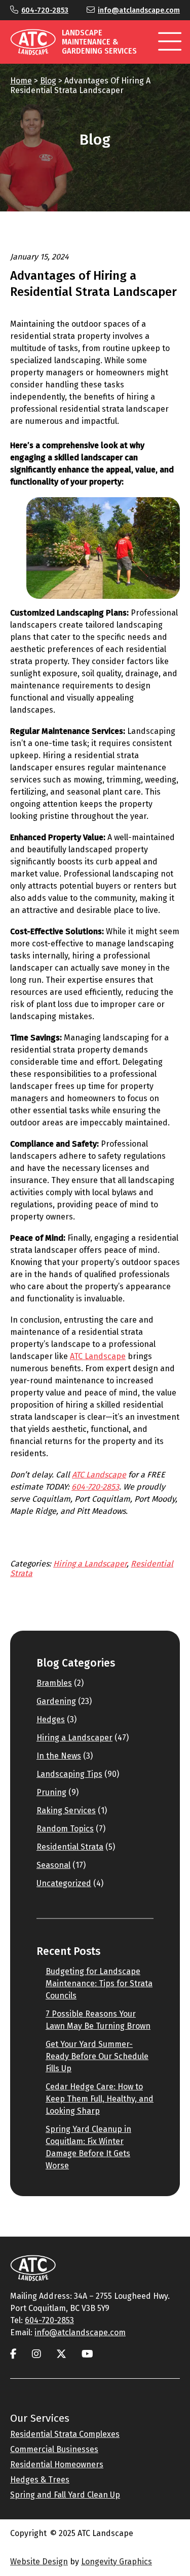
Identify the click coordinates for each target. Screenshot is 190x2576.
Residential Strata (70, 1847)
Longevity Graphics (117, 2562)
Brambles (54, 1683)
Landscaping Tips (69, 1774)
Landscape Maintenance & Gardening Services (99, 42)
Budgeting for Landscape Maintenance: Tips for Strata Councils (99, 1983)
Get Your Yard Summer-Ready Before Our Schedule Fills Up (97, 2056)
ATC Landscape (98, 1356)
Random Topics (65, 1829)
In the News (59, 1756)
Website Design (39, 2562)
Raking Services (66, 1810)
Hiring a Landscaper (90, 1564)
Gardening (56, 1701)
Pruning (51, 1792)
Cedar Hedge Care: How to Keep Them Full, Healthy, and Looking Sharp (100, 2099)
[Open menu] (170, 42)
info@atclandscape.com (139, 10)
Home (21, 81)
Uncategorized (64, 1883)
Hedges (51, 1719)
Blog (48, 81)
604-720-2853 (45, 10)
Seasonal (53, 1865)
